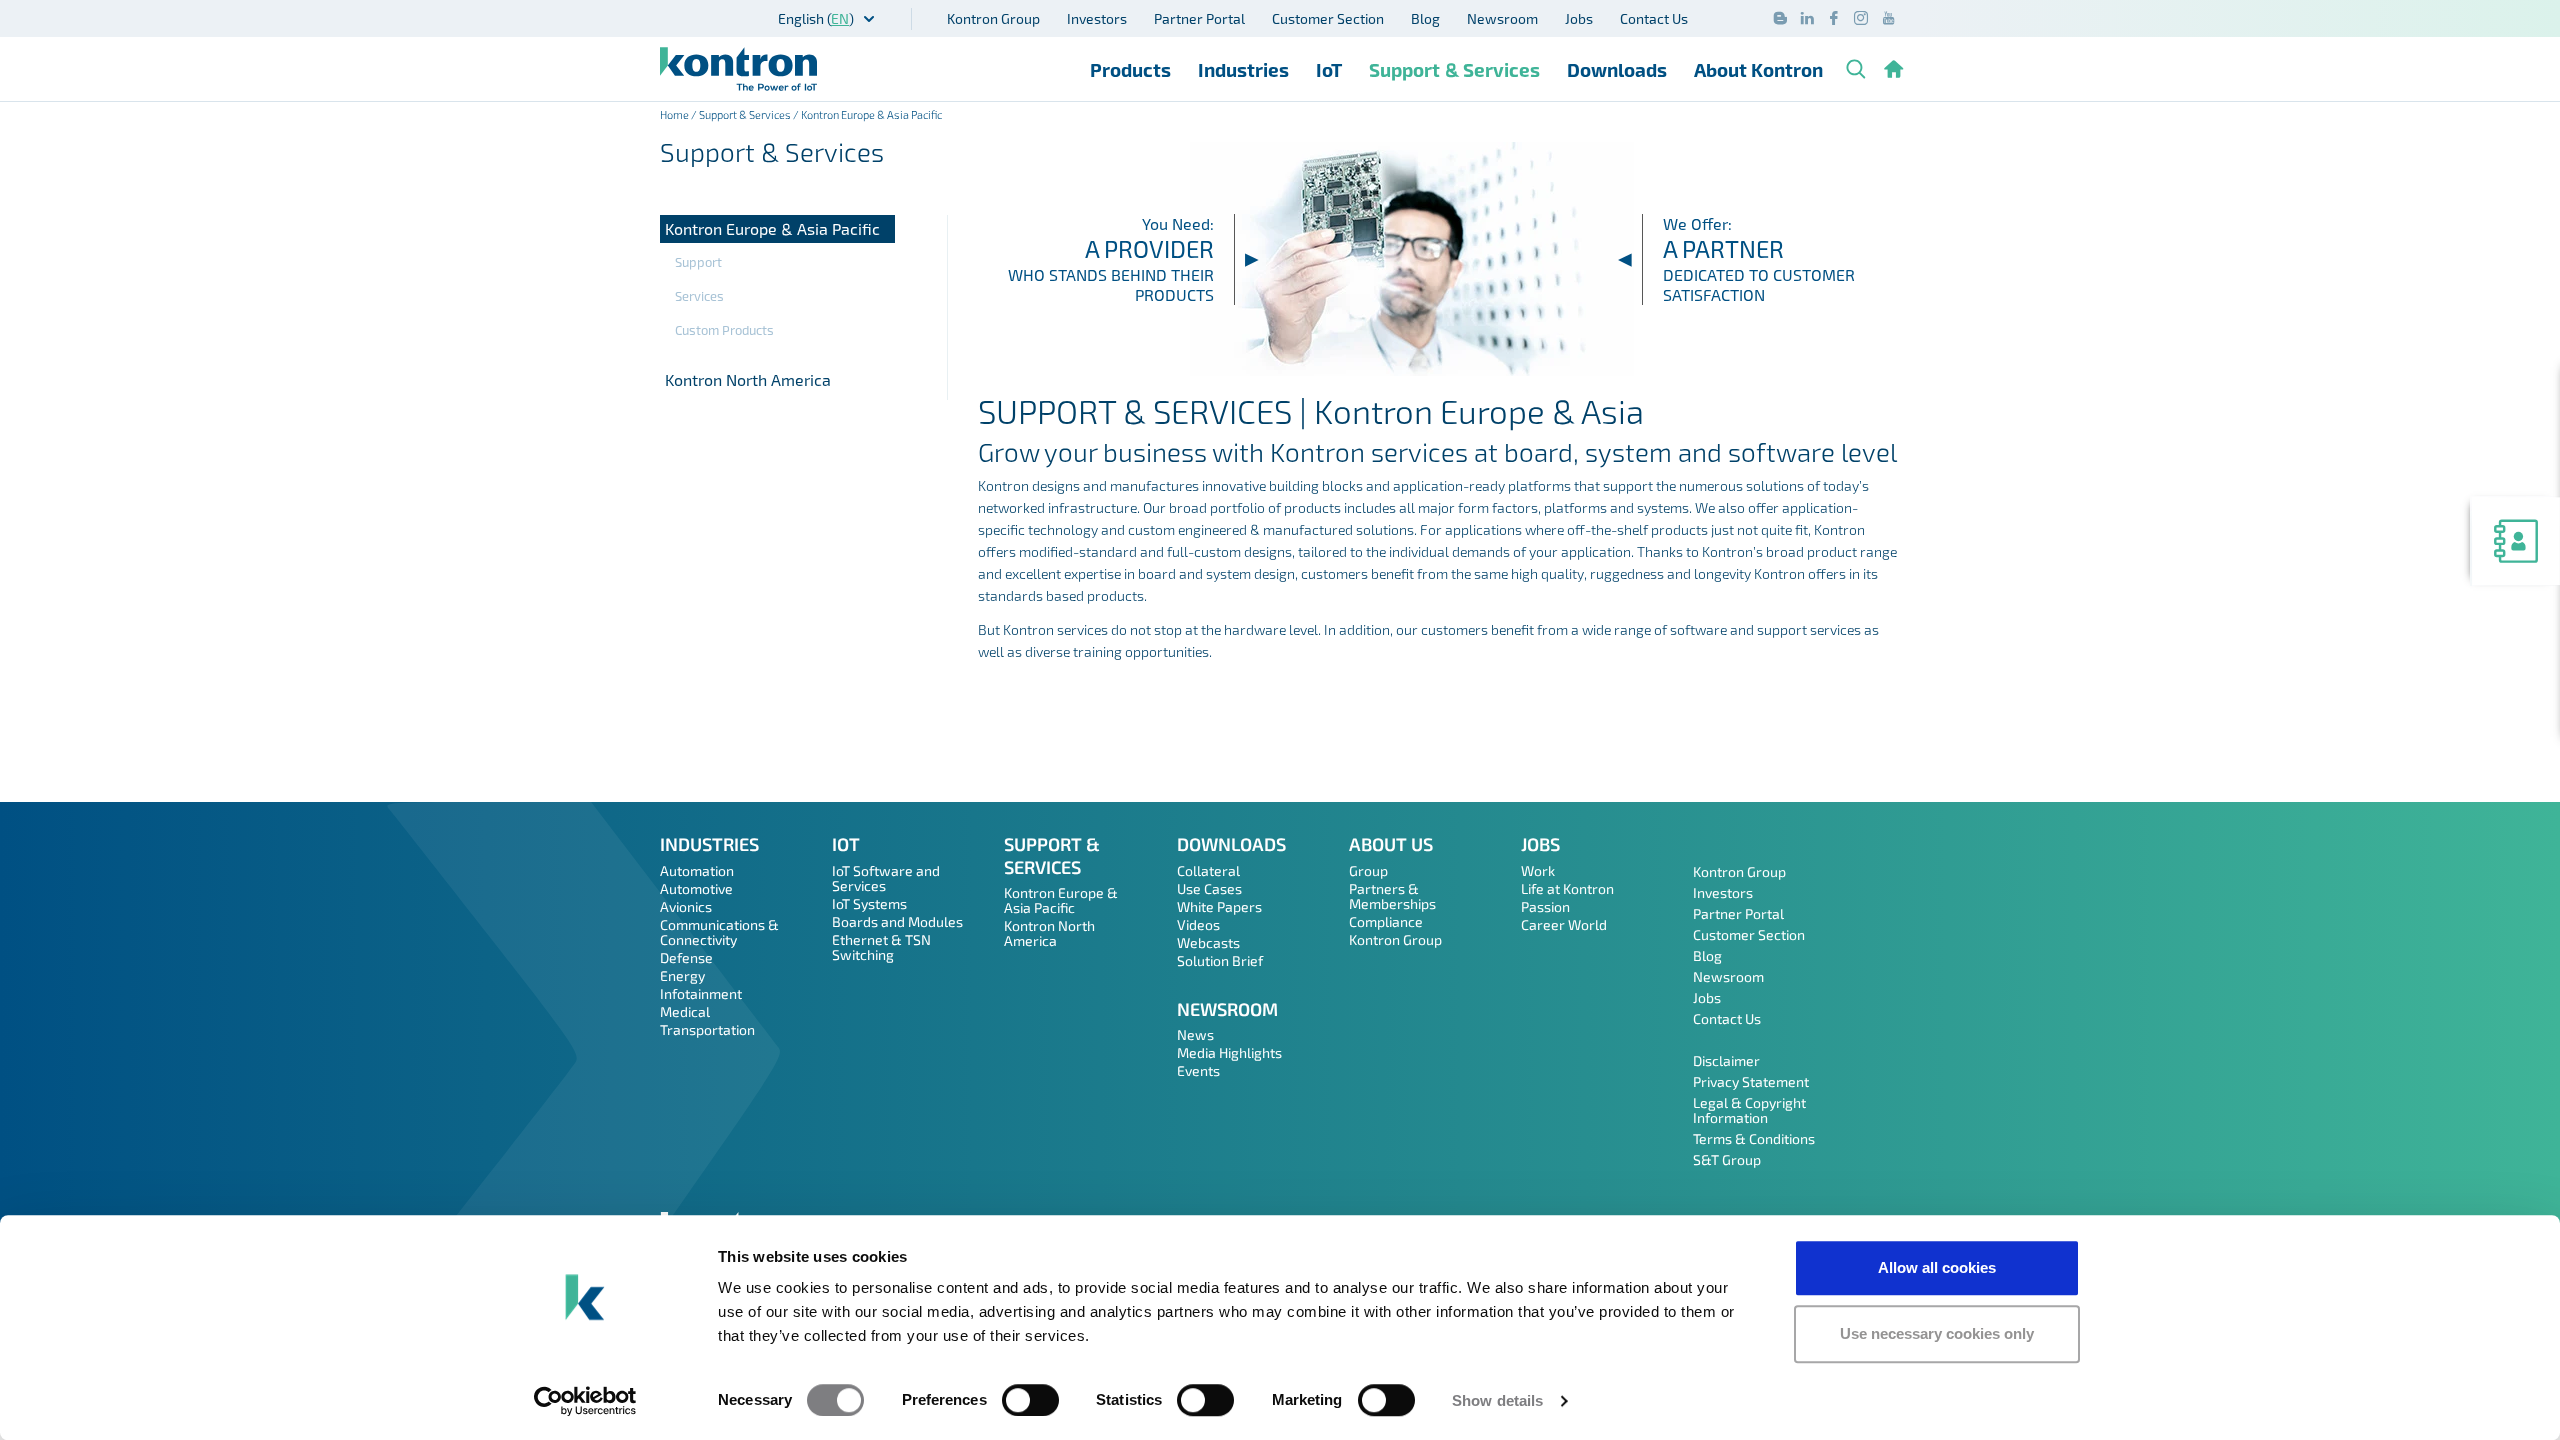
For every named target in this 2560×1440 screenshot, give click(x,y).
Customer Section (1328, 18)
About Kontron (1758, 69)
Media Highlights (1229, 1052)
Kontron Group (993, 18)
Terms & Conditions (1754, 1138)
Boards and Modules (897, 921)
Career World (1564, 924)
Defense (686, 957)
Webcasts (1208, 942)
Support (698, 262)
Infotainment (701, 993)
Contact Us (1654, 18)
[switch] (1030, 1400)
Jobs (1579, 18)
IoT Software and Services (886, 878)
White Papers (1219, 906)
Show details (1497, 1400)
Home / (679, 114)
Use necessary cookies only (1937, 1333)
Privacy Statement (1751, 1081)
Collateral (1208, 870)
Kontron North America (748, 379)
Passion (1545, 906)
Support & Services (1454, 69)
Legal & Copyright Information (1749, 1110)
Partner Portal (1199, 18)
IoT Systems (869, 903)
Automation (697, 870)
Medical (685, 1011)
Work (1538, 870)
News (1195, 1034)
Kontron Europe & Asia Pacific (772, 228)
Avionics (686, 906)
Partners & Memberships (1392, 896)
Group (1368, 870)
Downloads (1617, 69)
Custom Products (724, 330)
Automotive (696, 888)
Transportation (707, 1029)
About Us (1391, 844)
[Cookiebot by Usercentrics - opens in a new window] (585, 1401)
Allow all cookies (1937, 1267)
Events (1198, 1070)
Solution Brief (1220, 960)
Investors (1097, 18)
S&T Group (1727, 1159)
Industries (1243, 69)
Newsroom (1502, 18)
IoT (1329, 69)
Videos (1198, 924)
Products (1130, 69)
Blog (1425, 18)
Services (699, 296)
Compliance (1386, 921)
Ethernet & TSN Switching (881, 947)
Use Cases (1209, 888)
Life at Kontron (1567, 888)
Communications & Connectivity (719, 932)
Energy (682, 975)
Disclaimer (1726, 1060)
